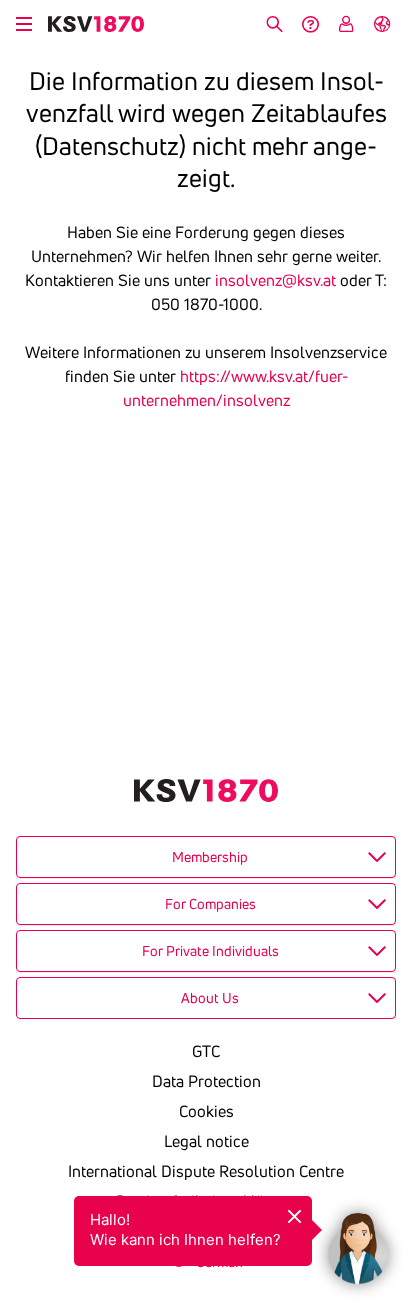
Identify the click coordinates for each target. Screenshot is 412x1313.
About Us (210, 998)
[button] (358, 1243)
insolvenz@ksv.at (275, 280)
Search (274, 24)
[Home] (96, 24)
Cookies (206, 1111)
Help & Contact (310, 24)
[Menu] (24, 21)
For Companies (210, 904)
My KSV (346, 24)
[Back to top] (392, 1149)
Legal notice (206, 1141)
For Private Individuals (210, 951)
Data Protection (206, 1081)
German (382, 24)
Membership (210, 857)
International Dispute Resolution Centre (206, 1171)
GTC (206, 1051)
